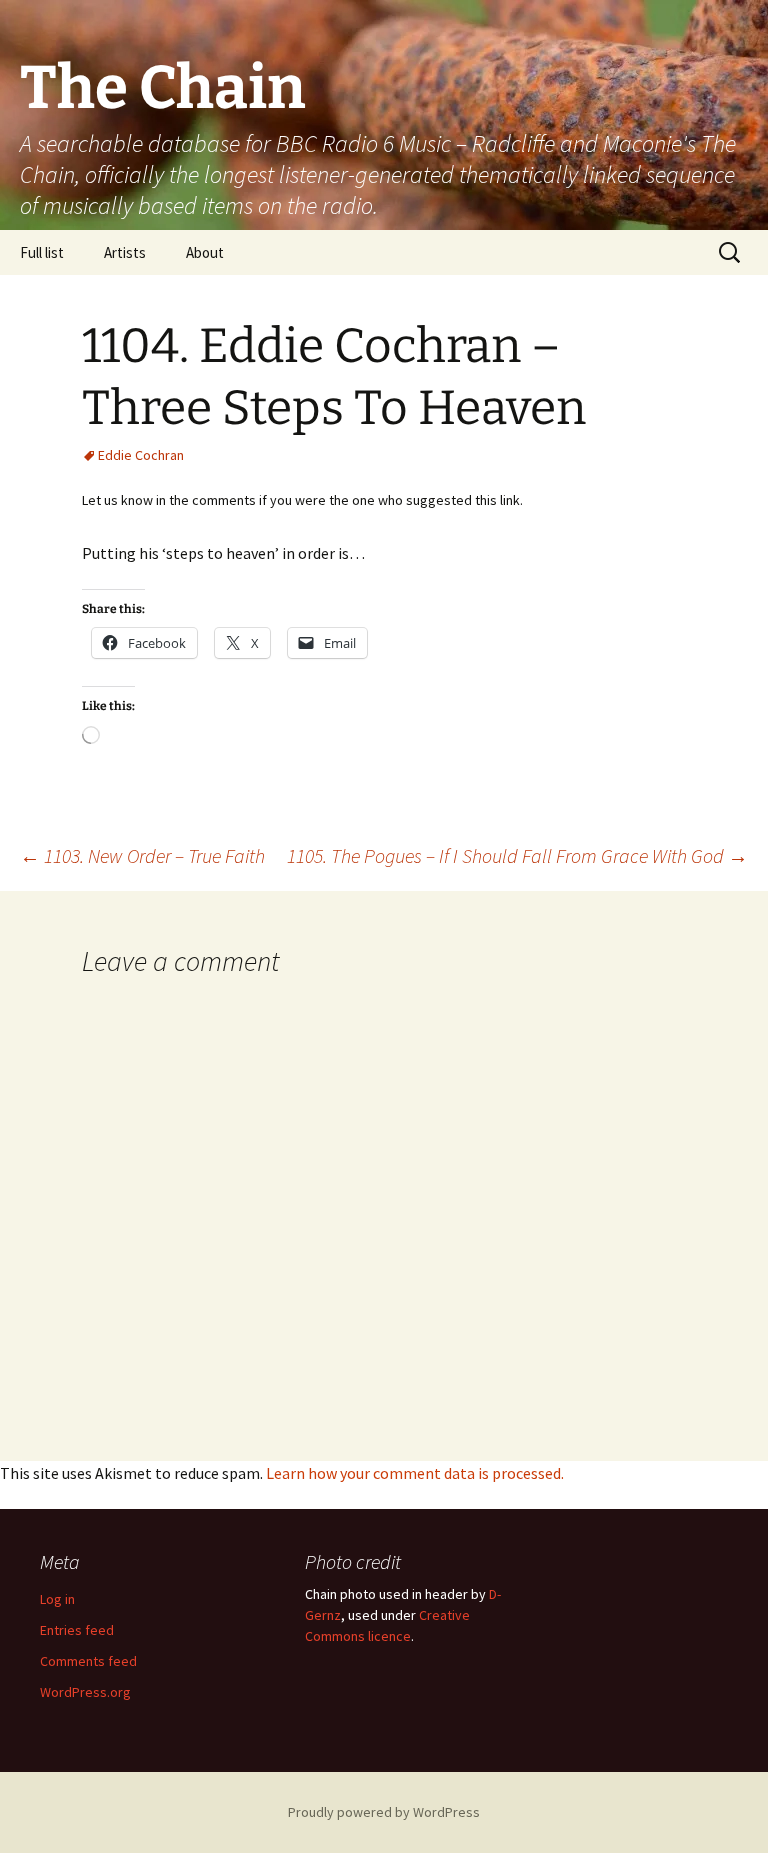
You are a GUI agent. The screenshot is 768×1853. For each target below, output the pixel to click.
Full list (42, 252)
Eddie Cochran (141, 455)
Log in (57, 1599)
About (205, 252)
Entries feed (77, 1630)
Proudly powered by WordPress (384, 1812)
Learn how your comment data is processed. (415, 1473)
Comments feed (88, 1661)
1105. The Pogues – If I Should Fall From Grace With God (517, 855)
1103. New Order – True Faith (142, 855)
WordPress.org (85, 1692)
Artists (125, 252)
